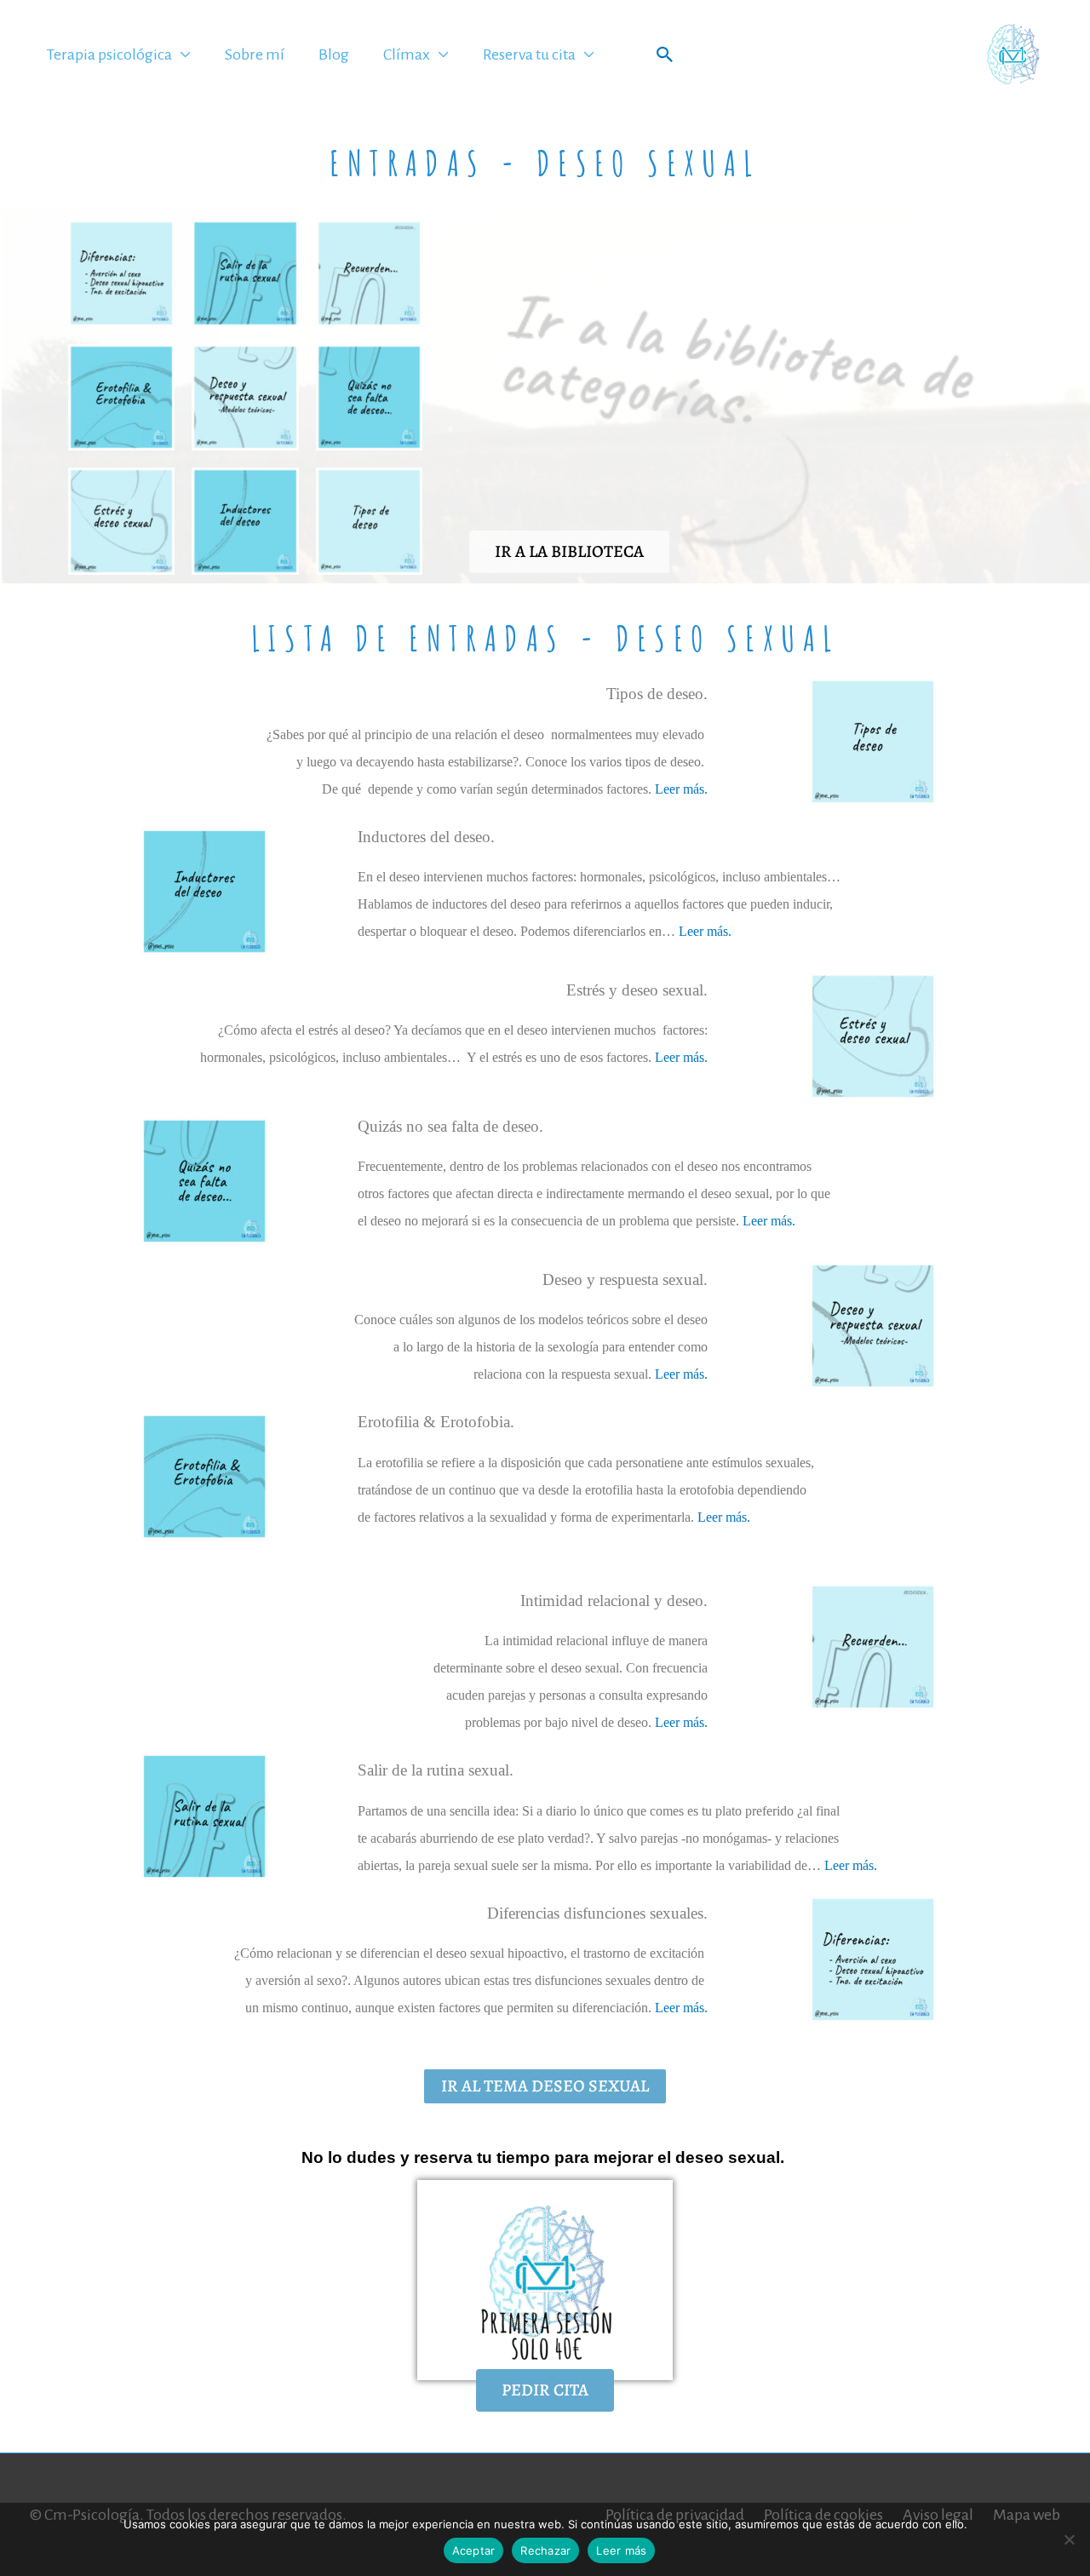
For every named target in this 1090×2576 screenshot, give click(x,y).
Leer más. (681, 789)
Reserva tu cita (529, 55)
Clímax (407, 55)
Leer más (621, 2550)
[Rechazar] (1069, 2539)
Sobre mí (255, 55)
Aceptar (474, 2550)
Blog (334, 55)
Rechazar (545, 2550)
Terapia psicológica (109, 55)
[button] (665, 55)
